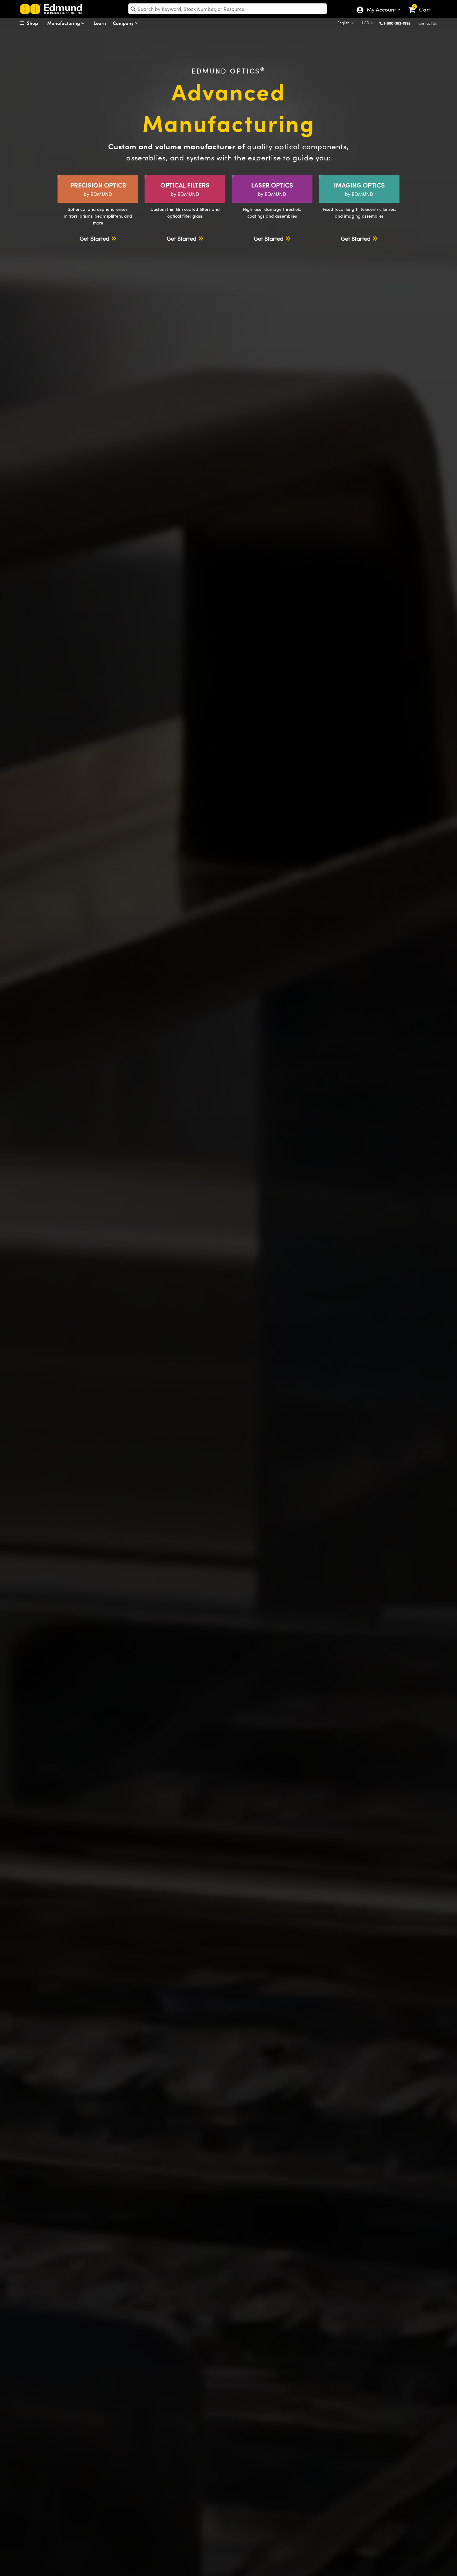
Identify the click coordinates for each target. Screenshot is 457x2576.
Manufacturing (64, 23)
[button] (399, 23)
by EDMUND (98, 189)
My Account (381, 10)
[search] (228, 9)
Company (124, 23)
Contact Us (428, 23)
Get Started (95, 238)
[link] (422, 5)
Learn (100, 23)
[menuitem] (36, 23)
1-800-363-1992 (397, 23)
